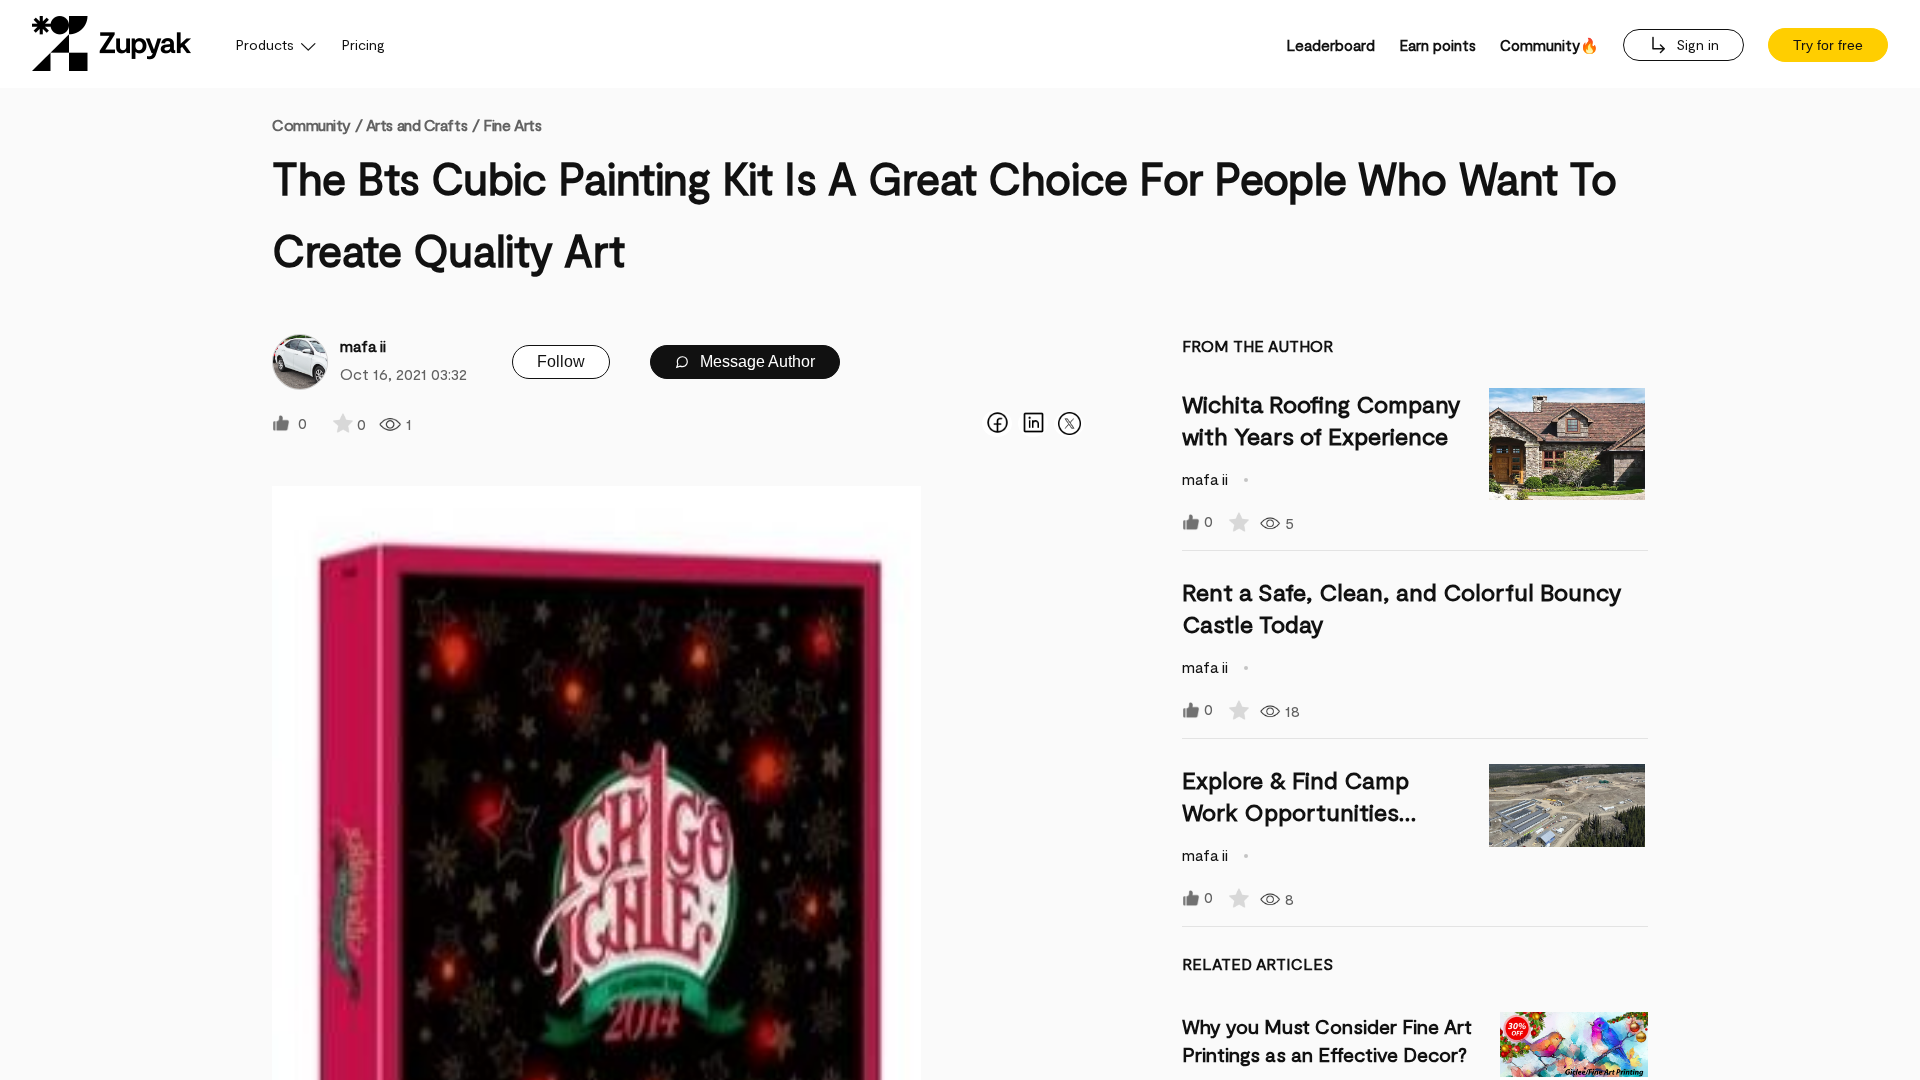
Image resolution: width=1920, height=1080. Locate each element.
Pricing (363, 44)
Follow (561, 361)
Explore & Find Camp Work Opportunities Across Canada (1295, 811)
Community (317, 124)
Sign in (1695, 44)
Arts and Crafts (416, 124)
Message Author (755, 361)
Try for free (1828, 45)
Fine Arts (512, 124)
